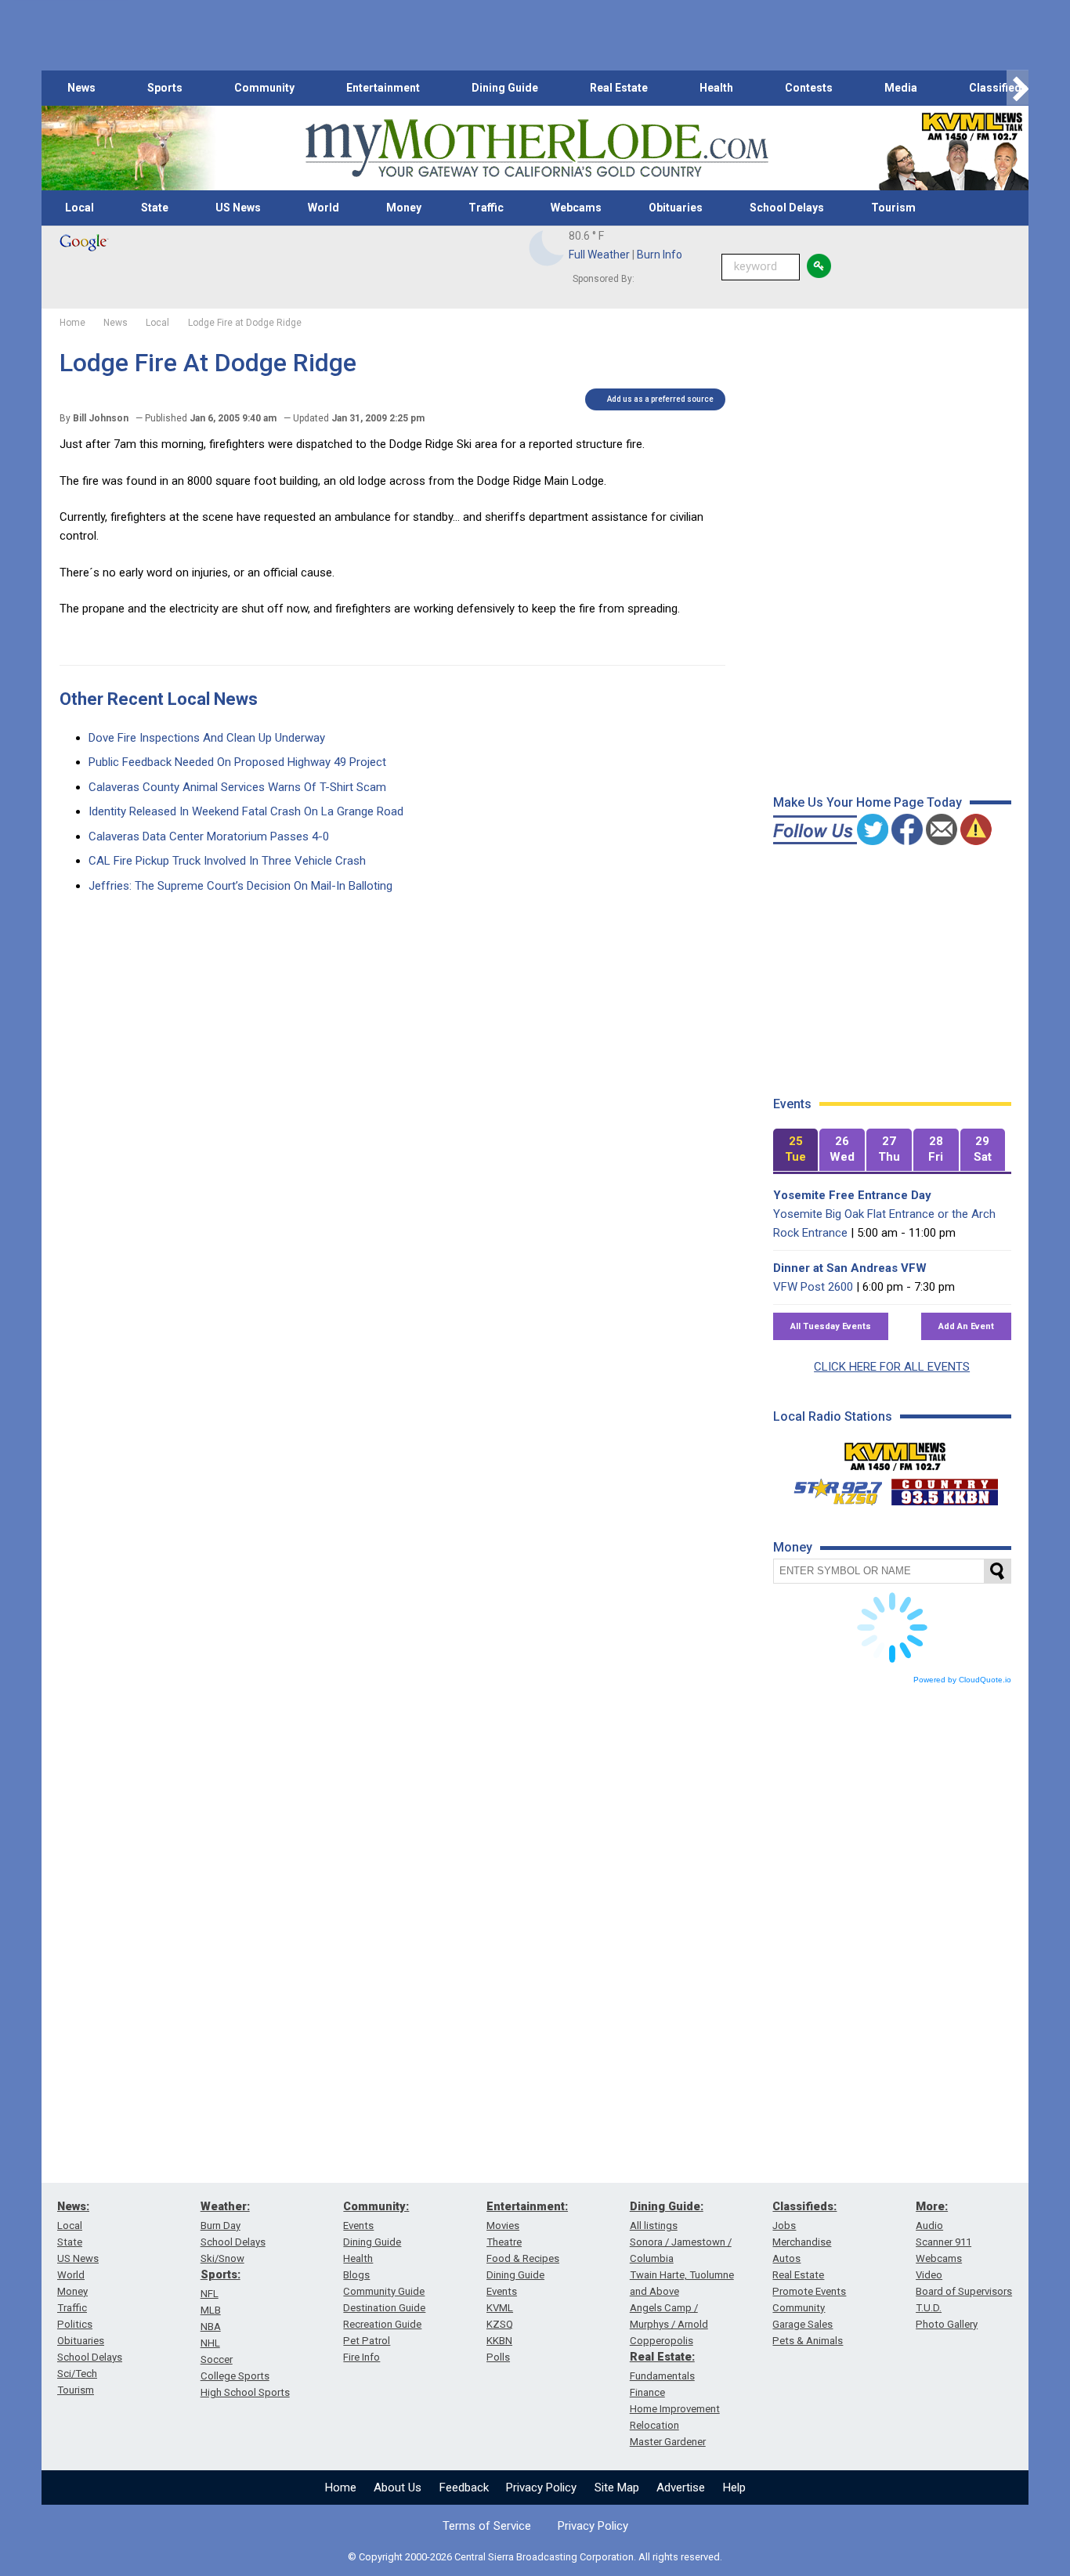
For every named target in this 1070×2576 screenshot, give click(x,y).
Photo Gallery (947, 2324)
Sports (165, 88)
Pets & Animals (808, 2341)
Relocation (654, 2425)
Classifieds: (804, 2206)
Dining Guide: (667, 2206)
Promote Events (809, 2291)
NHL (210, 2343)
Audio (929, 2226)
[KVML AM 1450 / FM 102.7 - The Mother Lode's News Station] (895, 1452)
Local (80, 208)
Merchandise (802, 2242)
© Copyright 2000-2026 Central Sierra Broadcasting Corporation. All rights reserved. (535, 2557)
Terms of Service (487, 2526)
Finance (647, 2392)
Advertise (681, 2487)
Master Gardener (668, 2442)
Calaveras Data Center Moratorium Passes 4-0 (209, 836)
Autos (786, 2258)
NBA (211, 2327)
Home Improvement (675, 2409)
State (155, 208)
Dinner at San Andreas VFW (850, 1268)
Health (716, 88)
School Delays (787, 208)
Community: (376, 2206)
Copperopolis (662, 2341)
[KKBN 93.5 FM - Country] (944, 1488)
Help (734, 2487)
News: (73, 2206)
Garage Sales (802, 2324)
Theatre (504, 2242)
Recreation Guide (382, 2324)
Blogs (356, 2275)
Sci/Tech (77, 2374)
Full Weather (599, 255)
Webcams (576, 208)
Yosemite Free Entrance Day (852, 1195)
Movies (503, 2226)
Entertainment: (527, 2206)
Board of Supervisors (964, 2291)
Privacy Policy (541, 2487)
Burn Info (660, 255)
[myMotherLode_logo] (537, 148)
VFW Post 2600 (813, 1287)
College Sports (235, 2376)
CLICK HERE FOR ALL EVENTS (892, 1367)
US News (238, 208)
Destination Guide (384, 2308)
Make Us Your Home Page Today (868, 802)
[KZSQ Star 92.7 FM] (831, 1488)
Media (901, 88)
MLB (211, 2310)
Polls (498, 2357)
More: (932, 2206)
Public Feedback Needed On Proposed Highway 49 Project (237, 762)
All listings (654, 2226)
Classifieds (998, 88)
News (81, 88)
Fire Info (361, 2357)
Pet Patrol (367, 2341)
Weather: (225, 2206)
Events (358, 2226)
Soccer (217, 2359)
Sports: (221, 2274)
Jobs (784, 2226)
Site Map (617, 2487)
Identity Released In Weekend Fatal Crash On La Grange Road (246, 811)
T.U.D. (929, 2308)
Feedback (464, 2487)
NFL (210, 2294)
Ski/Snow (222, 2258)
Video (929, 2275)
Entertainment (383, 88)
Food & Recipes (523, 2258)
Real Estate (619, 88)
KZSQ (500, 2324)
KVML (500, 2308)
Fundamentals (662, 2376)
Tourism (893, 208)
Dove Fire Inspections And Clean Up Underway (207, 738)
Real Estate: (662, 2357)
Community (264, 88)
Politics (75, 2324)
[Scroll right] (1018, 88)
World (324, 208)
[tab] (796, 1150)
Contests (809, 88)
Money (404, 208)
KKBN (499, 2341)
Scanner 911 (943, 2242)
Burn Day (221, 2226)
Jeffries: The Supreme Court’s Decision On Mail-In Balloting (240, 886)
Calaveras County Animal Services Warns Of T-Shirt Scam (237, 787)
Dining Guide (505, 88)
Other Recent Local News (159, 699)
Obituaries (676, 208)
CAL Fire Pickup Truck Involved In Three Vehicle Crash (227, 861)
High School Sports (245, 2392)
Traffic (486, 208)
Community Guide (384, 2291)
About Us (398, 2487)
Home (341, 2487)
